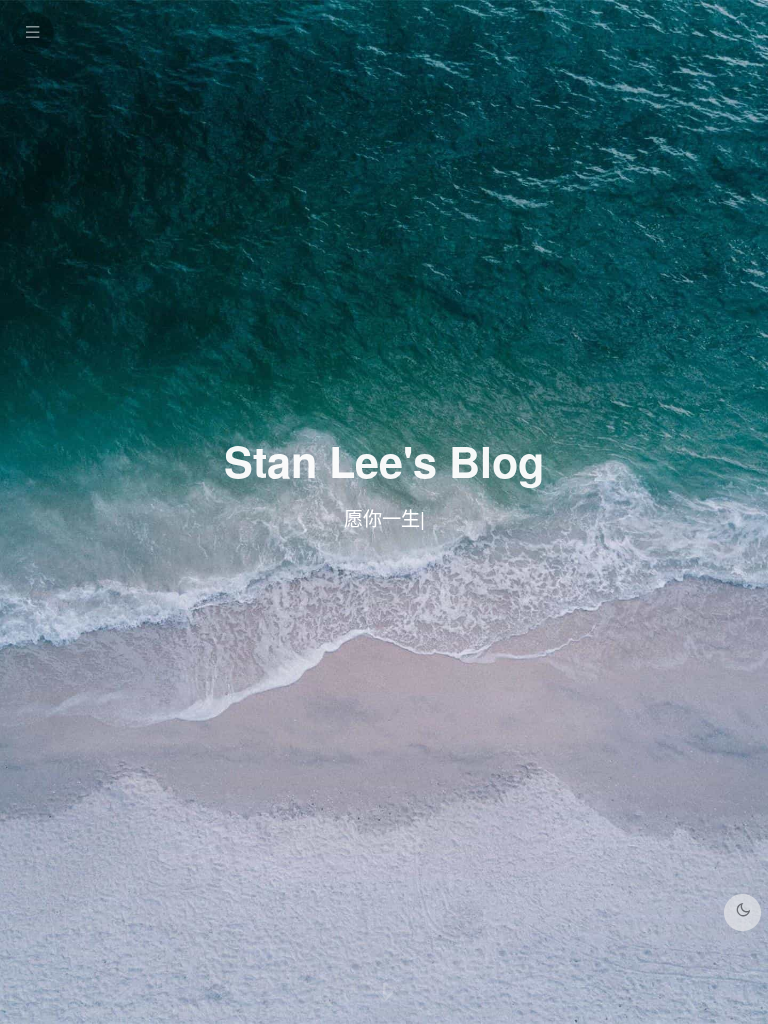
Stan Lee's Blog (384, 460)
